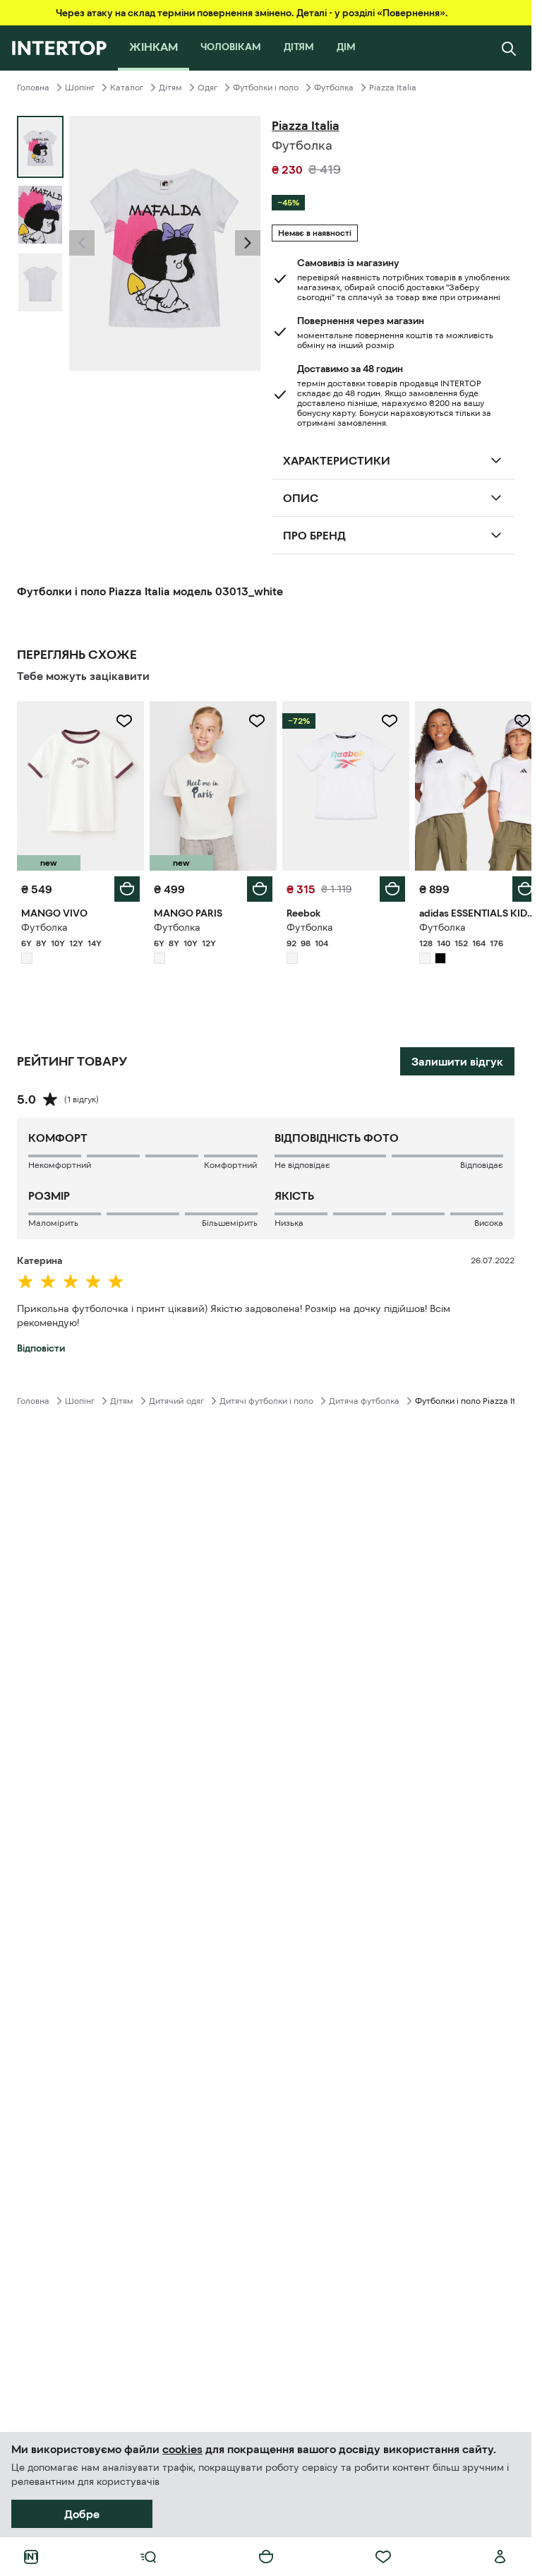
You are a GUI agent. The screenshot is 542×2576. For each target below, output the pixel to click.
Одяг (207, 88)
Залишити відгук (457, 1058)
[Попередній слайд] (82, 243)
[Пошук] (509, 48)
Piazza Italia (393, 88)
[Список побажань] (383, 2557)
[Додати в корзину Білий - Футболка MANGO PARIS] (255, 885)
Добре (82, 2514)
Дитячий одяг (176, 1397)
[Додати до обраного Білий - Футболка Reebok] (382, 721)
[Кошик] (266, 2557)
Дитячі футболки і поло (266, 1397)
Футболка (334, 88)
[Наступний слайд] (248, 243)
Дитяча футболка (364, 1397)
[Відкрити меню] (148, 2557)
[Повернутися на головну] (59, 48)
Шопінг (80, 88)
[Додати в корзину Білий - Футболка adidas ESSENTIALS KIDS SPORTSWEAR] (514, 885)
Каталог (127, 88)
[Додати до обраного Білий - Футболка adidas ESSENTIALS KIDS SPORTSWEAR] (512, 721)
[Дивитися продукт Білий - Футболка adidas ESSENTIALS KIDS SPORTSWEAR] (469, 784)
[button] (82, 243)
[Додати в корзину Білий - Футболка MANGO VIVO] (124, 885)
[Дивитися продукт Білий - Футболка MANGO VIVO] (79, 784)
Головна (33, 88)
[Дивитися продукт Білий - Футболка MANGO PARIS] (209, 784)
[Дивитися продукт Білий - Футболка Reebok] (339, 784)
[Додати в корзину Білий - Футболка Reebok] (385, 885)
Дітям (170, 88)
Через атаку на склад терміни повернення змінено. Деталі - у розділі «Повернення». (252, 13)
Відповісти (41, 1344)
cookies (182, 2449)
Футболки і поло (266, 88)
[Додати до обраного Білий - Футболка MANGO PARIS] (252, 721)
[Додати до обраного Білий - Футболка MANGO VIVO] (121, 721)
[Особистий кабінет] (500, 2557)
